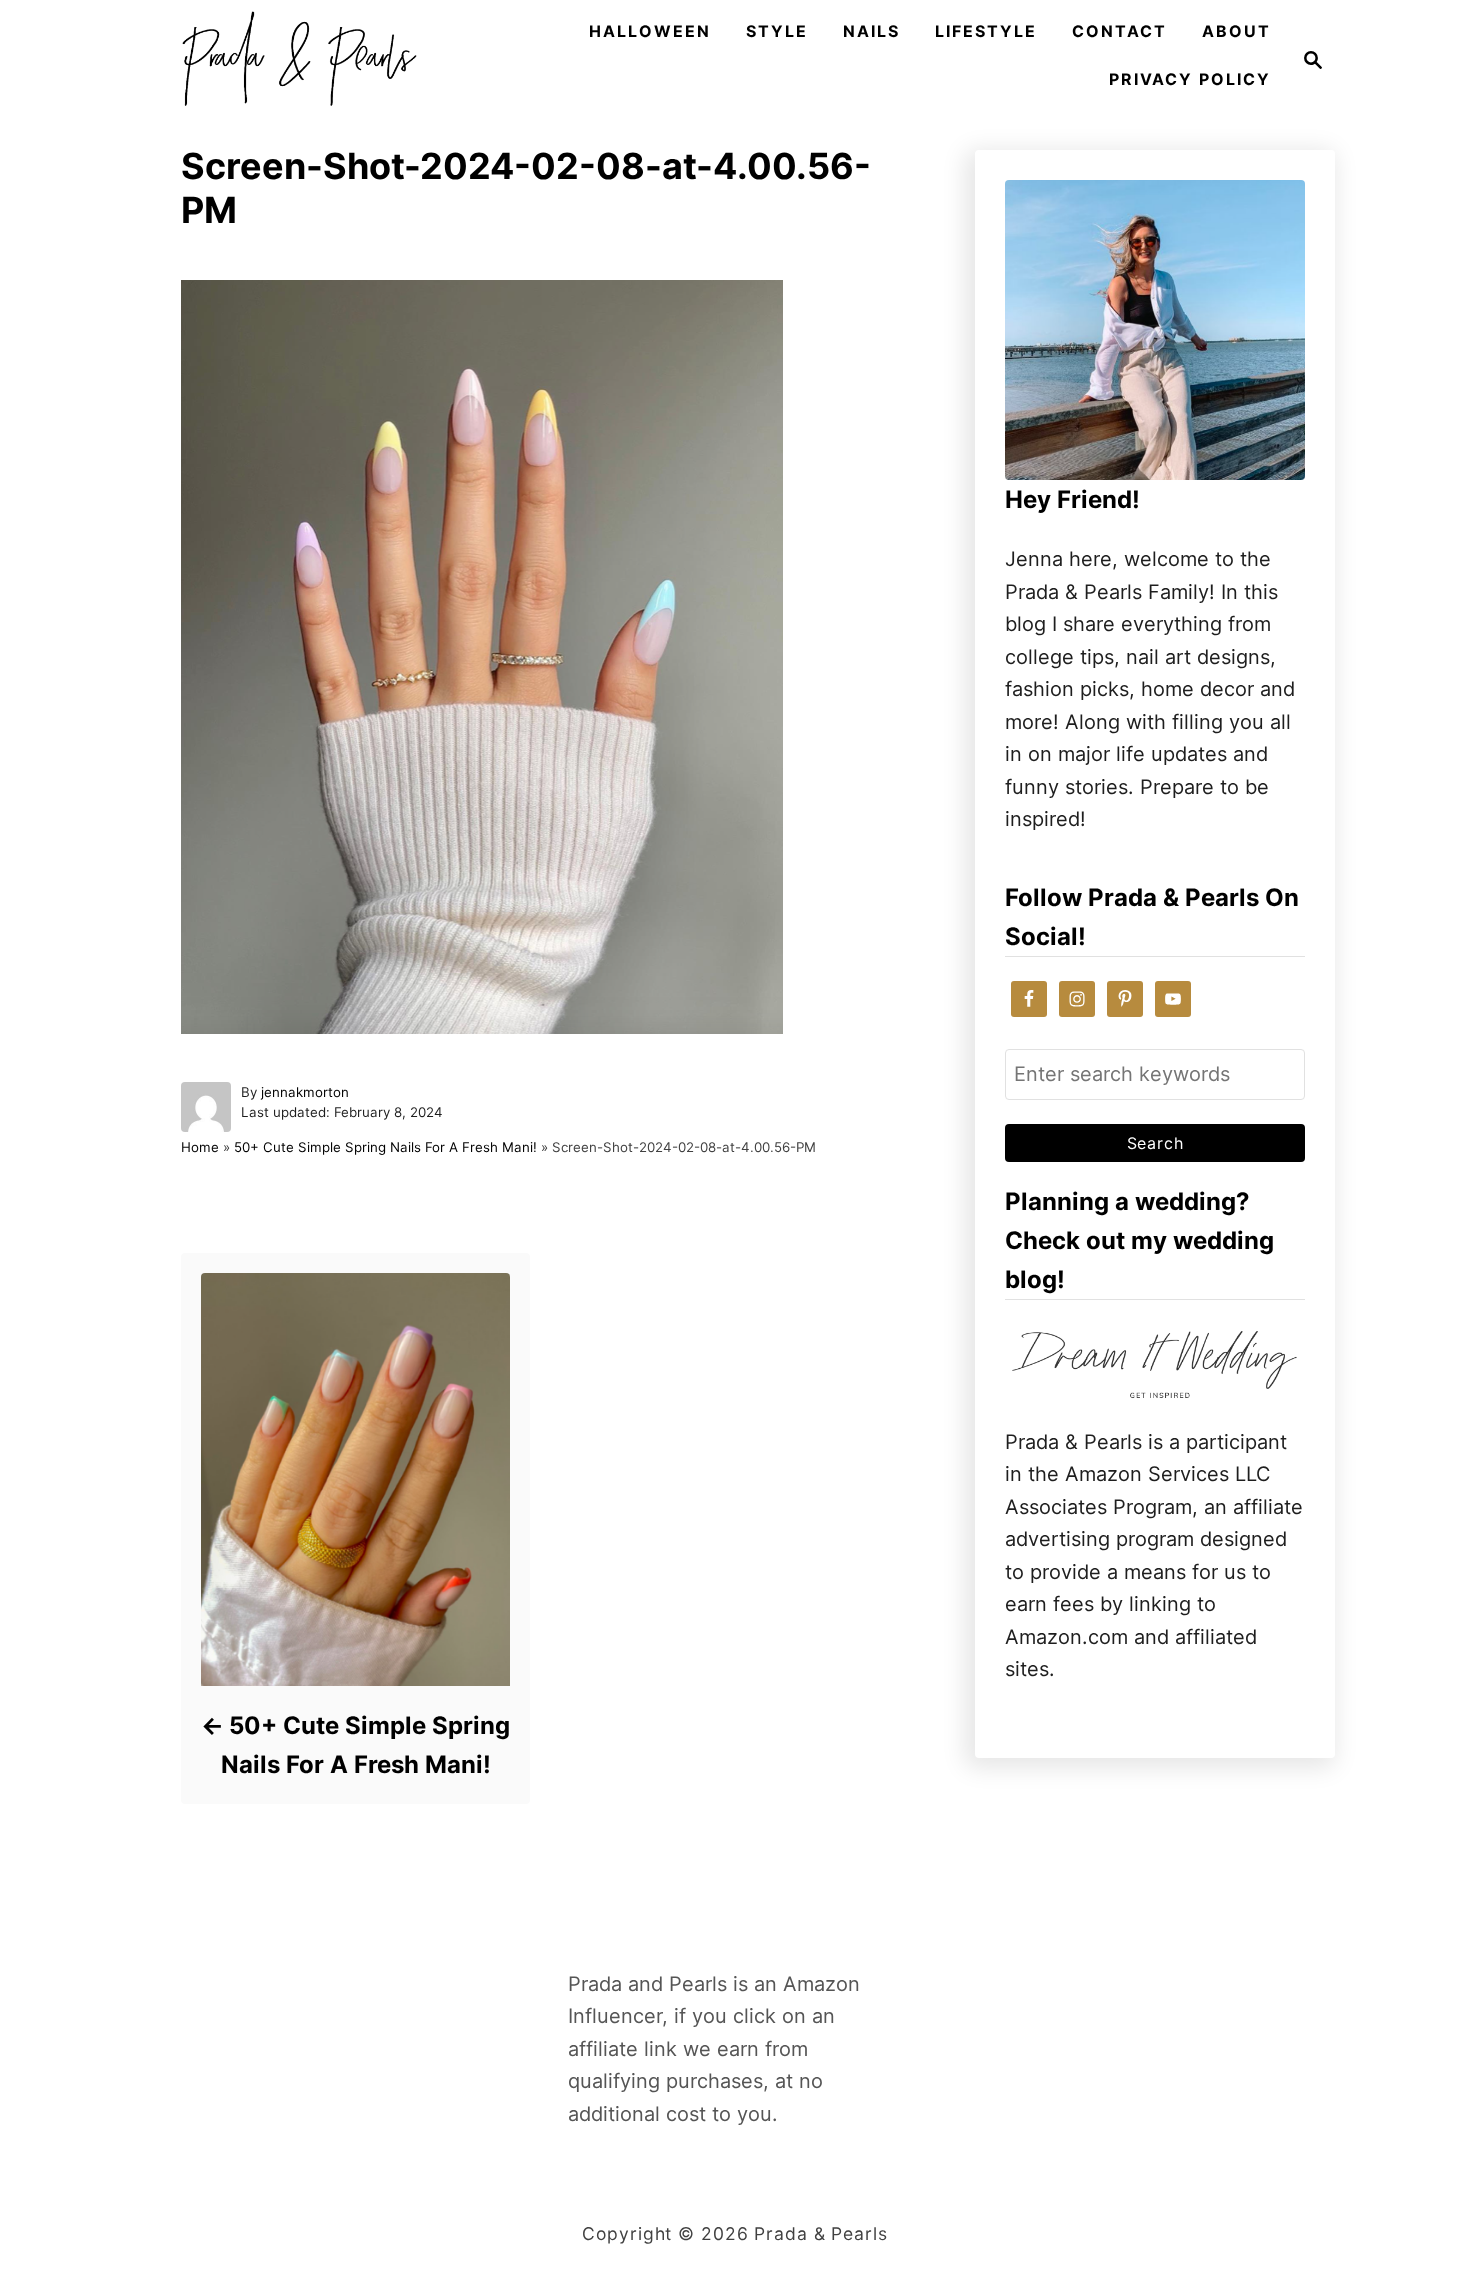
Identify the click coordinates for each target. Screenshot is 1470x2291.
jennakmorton (305, 1092)
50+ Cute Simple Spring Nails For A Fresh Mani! (385, 1147)
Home (200, 1147)
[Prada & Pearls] (293, 60)
